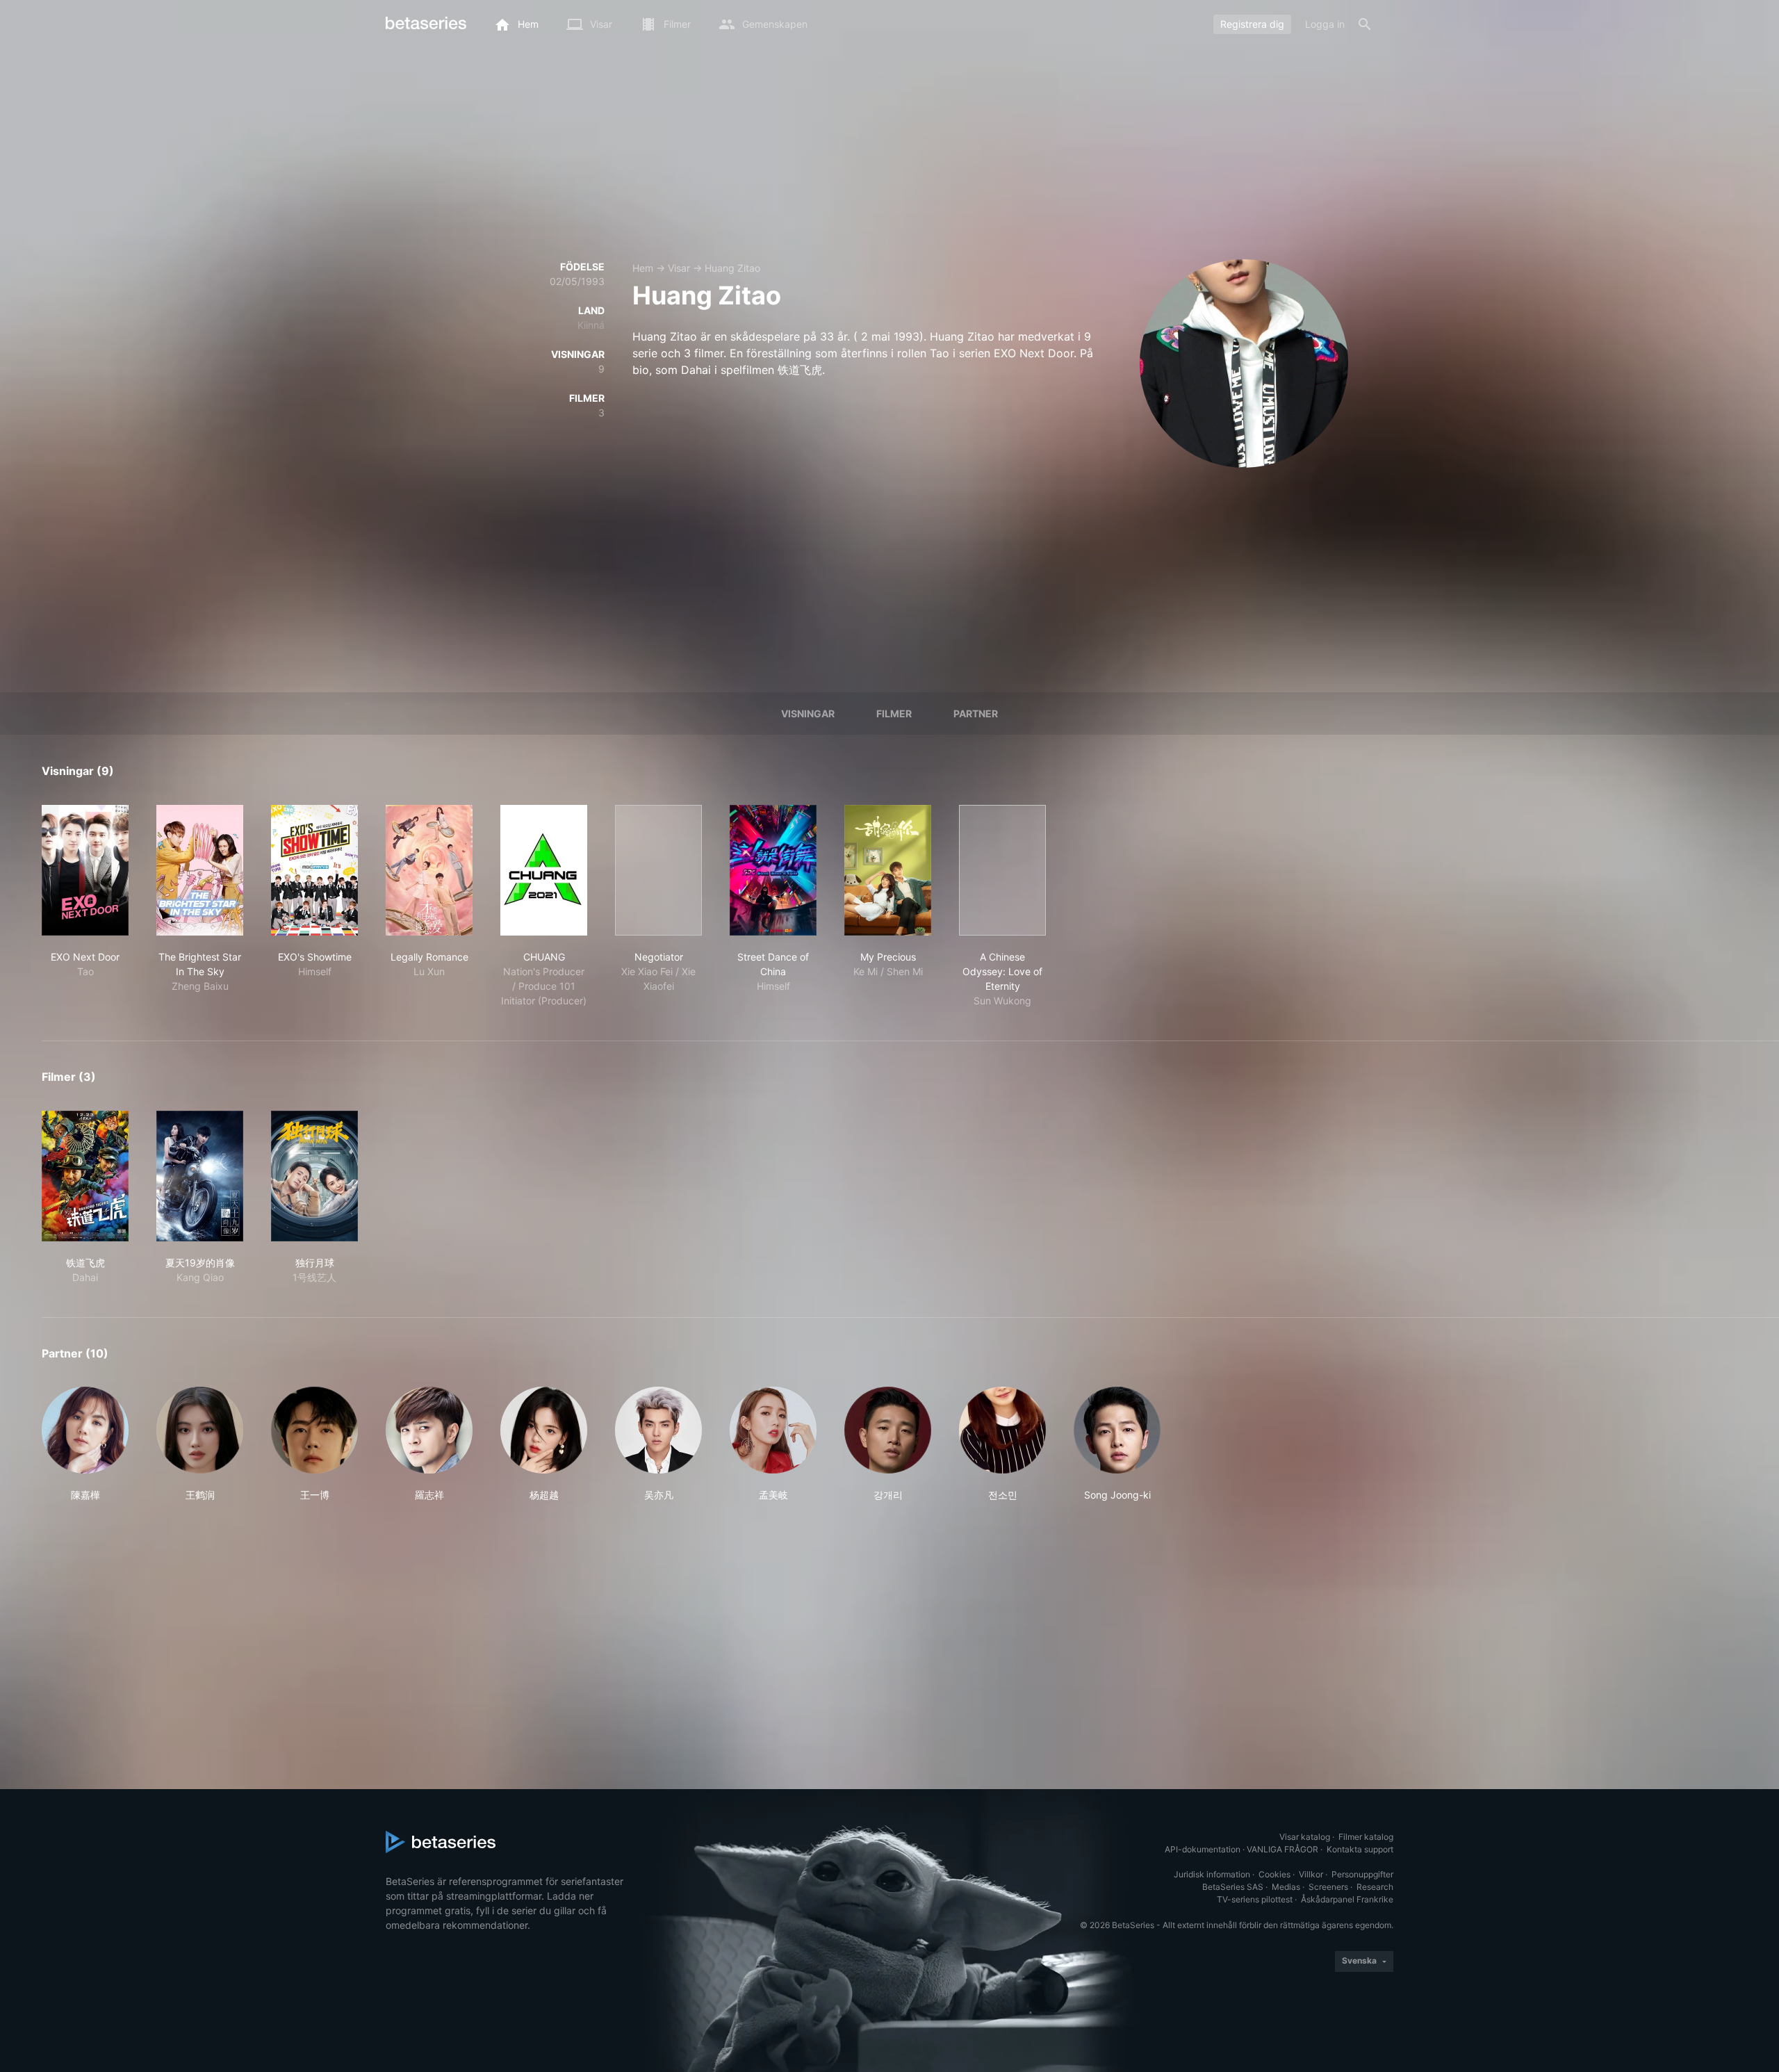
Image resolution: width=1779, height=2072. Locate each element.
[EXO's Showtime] (314, 870)
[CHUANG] (544, 870)
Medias (1286, 1887)
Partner (976, 713)
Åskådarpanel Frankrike (1347, 1899)
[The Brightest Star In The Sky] (200, 870)
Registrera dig (1252, 24)
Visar (679, 268)
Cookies (1274, 1874)
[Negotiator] (658, 870)
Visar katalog (1305, 1837)
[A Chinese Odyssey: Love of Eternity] (1002, 870)
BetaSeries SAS (1233, 1887)
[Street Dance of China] (773, 870)
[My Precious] (888, 870)
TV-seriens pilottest (1255, 1899)
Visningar (808, 713)
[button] (85, 1444)
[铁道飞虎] (85, 1176)
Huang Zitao (732, 268)
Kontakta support (1360, 1849)
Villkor (1311, 1874)
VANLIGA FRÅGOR (1282, 1849)
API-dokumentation (1203, 1849)
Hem (643, 268)
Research (1375, 1887)
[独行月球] (314, 1176)
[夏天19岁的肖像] (200, 1176)
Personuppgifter (1362, 1874)
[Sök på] (1365, 24)
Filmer (894, 713)
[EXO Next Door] (85, 870)
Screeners (1328, 1887)
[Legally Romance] (429, 870)
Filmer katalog (1366, 1837)
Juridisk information (1212, 1874)
